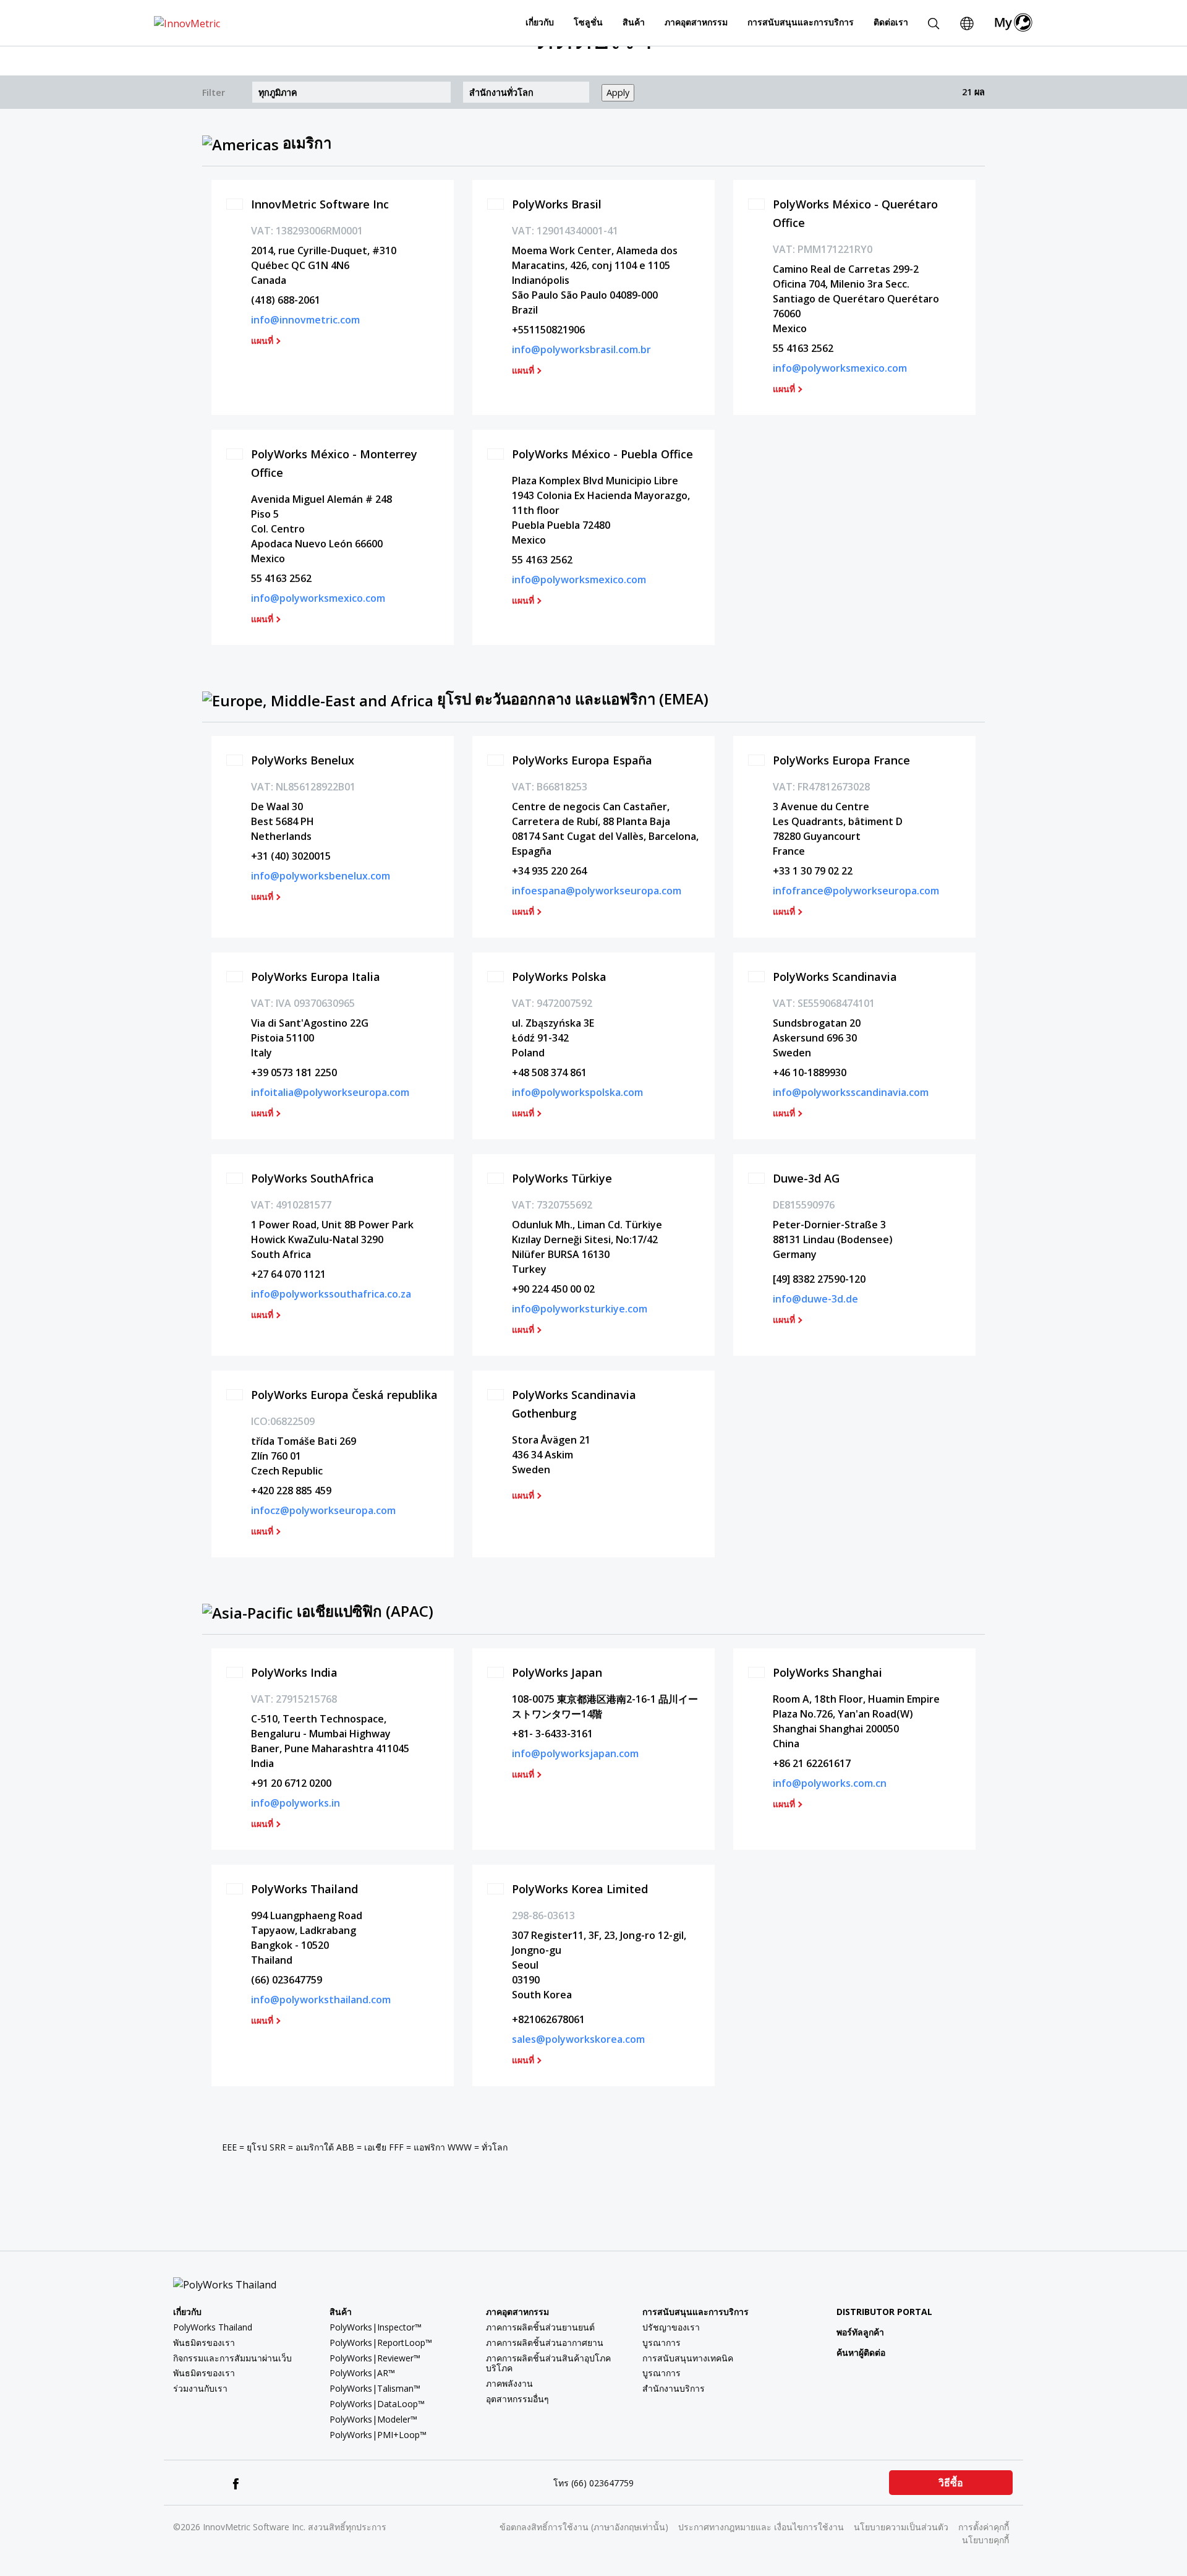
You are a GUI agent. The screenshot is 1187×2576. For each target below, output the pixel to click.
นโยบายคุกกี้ (985, 2540)
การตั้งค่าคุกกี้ (984, 2527)
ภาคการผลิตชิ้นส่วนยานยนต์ (540, 2327)
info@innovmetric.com (305, 320)
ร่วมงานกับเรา (200, 2388)
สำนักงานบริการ (674, 2388)
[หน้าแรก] (187, 22)
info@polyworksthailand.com (321, 2000)
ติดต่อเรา (891, 22)
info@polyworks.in (296, 1803)
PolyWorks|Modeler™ (373, 2419)
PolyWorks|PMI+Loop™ (378, 2435)
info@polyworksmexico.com (840, 368)
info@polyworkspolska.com (577, 1092)
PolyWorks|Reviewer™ (375, 2358)
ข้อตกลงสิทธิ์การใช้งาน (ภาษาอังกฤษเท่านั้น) (584, 2527)
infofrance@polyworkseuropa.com (856, 891)
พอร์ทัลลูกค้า (860, 2332)
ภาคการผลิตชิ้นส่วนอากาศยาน (545, 2343)
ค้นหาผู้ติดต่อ (861, 2352)
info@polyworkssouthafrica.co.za (331, 1294)
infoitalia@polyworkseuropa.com (330, 1092)
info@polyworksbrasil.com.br (581, 349)
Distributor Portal (884, 2312)
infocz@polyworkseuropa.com (323, 1510)
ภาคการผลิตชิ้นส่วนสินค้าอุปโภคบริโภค (548, 2363)
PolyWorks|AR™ (362, 2373)
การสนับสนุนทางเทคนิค (688, 2358)
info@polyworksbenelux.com (321, 876)
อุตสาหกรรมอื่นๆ (517, 2399)
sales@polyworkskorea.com (578, 2039)
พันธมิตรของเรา (204, 2343)
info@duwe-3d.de (815, 1299)
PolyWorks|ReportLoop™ (381, 2343)
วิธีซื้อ (951, 2483)
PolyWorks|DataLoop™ (377, 2404)
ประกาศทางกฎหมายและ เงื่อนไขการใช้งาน (761, 2527)
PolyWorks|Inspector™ (376, 2327)
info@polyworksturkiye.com (580, 1309)
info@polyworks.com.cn (830, 1783)
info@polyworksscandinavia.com (851, 1092)
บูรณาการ (662, 2343)
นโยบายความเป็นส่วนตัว (901, 2527)
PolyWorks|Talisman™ (375, 2388)
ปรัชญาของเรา (671, 2327)
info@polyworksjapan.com (575, 1753)
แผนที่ (262, 341)
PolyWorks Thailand (213, 2327)
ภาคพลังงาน (509, 2383)
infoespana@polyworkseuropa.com (597, 891)
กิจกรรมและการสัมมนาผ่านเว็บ (232, 2358)
